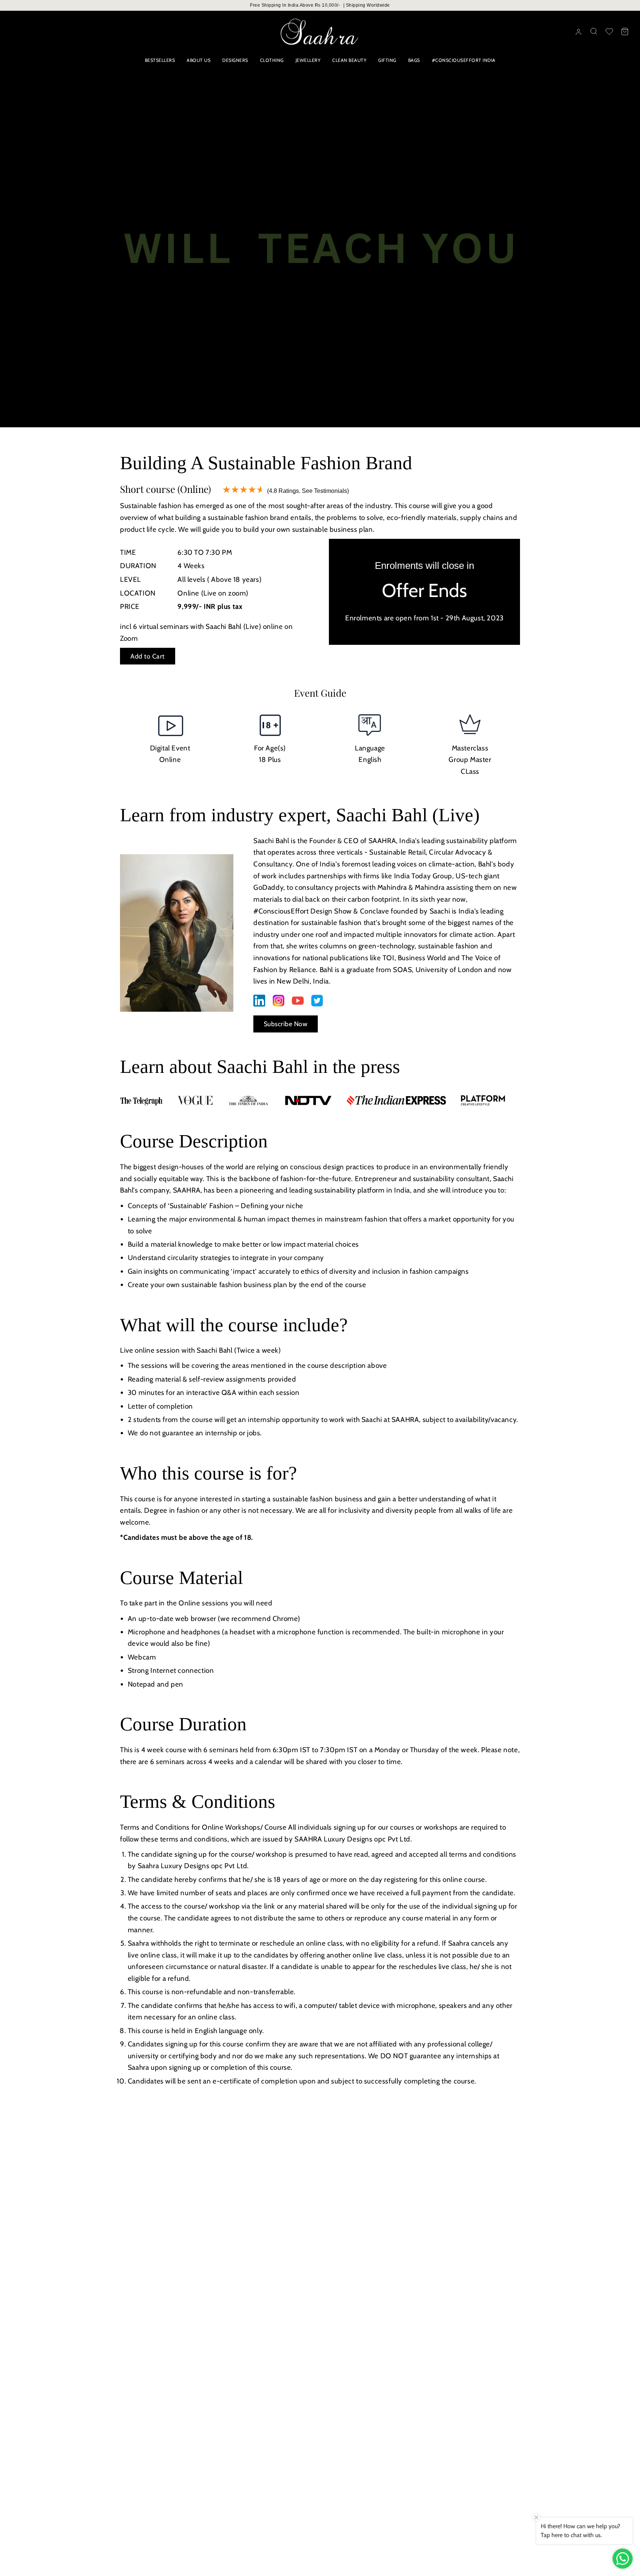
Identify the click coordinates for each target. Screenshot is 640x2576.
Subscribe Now (286, 1024)
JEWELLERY (308, 60)
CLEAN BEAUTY (349, 60)
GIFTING (387, 60)
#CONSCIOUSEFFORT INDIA (464, 60)
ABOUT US (199, 60)
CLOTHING (272, 60)
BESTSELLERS (160, 60)
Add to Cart (148, 656)
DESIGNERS (235, 60)
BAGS (414, 60)
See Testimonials (324, 491)
